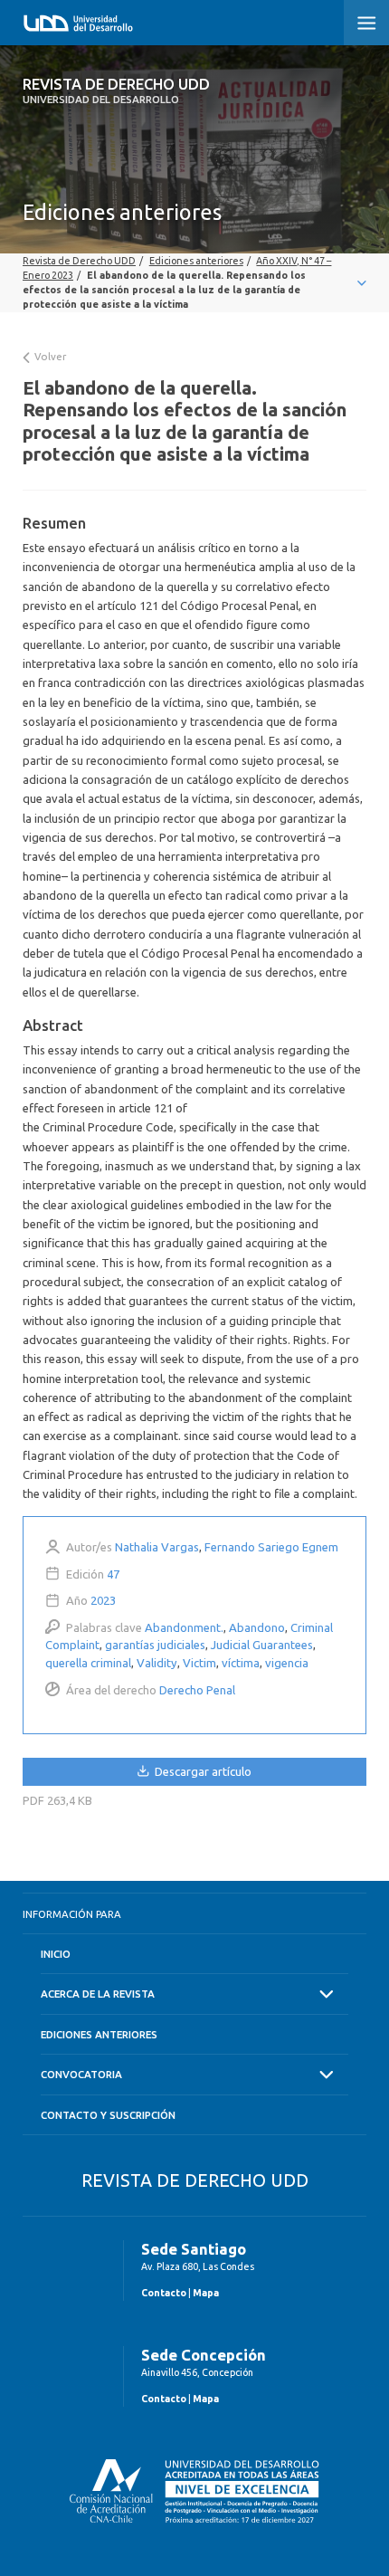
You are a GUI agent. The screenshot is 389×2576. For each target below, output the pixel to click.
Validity (157, 1663)
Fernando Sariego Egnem (271, 1547)
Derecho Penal (197, 1690)
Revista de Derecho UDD (116, 91)
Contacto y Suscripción (108, 2115)
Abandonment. (184, 1627)
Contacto (164, 2293)
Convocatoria (81, 2074)
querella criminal (88, 1663)
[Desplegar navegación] (194, 283)
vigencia (287, 1663)
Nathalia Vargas (157, 1547)
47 (113, 1574)
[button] (366, 23)
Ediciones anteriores (99, 2034)
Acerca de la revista (98, 1994)
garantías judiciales (155, 1645)
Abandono (257, 1627)
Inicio (56, 1954)
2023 (103, 1600)
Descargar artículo (202, 1771)
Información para (72, 1914)
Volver (49, 356)
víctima (241, 1663)
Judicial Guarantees (262, 1645)
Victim (199, 1663)
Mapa (206, 2293)
